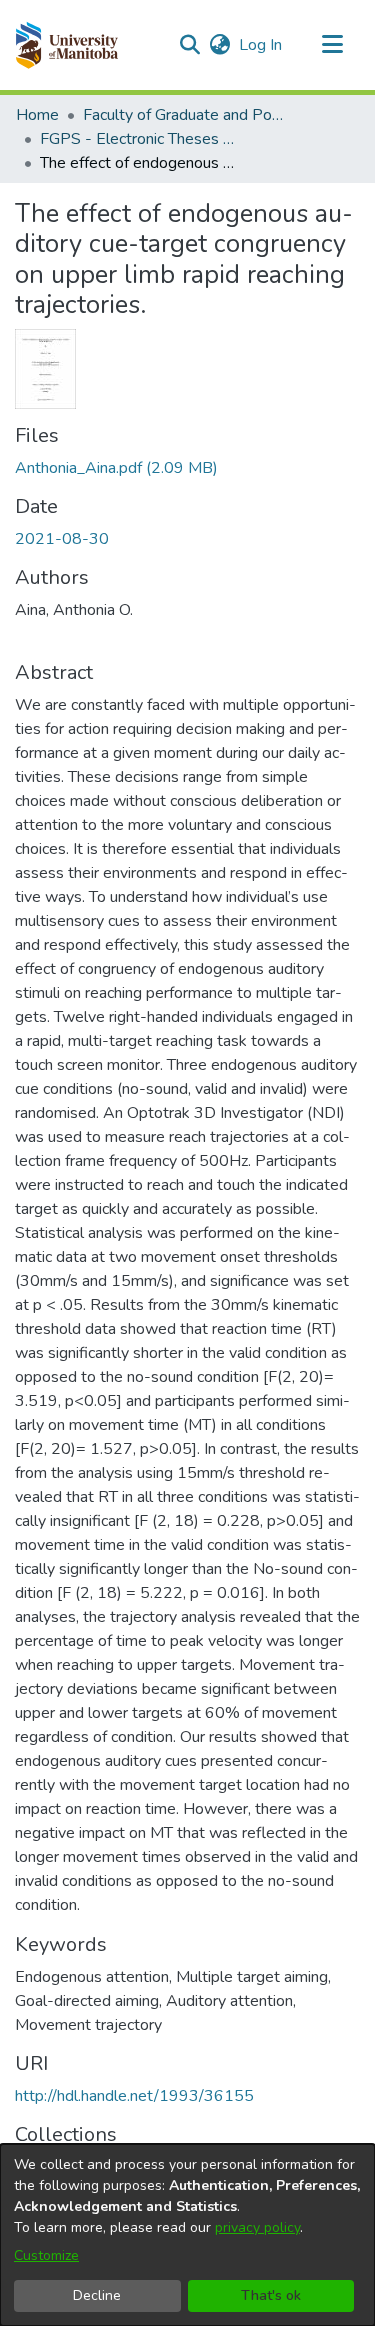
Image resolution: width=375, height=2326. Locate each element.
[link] (116, 468)
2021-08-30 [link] (62, 539)
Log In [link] (261, 45)
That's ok (271, 2295)
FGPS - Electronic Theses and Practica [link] (140, 139)
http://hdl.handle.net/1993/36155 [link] (134, 2096)
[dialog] (187, 2235)
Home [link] (37, 115)
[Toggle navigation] (332, 45)
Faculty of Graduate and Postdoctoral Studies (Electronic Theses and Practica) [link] (183, 115)
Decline (97, 2295)
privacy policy (257, 2227)
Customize (46, 2255)
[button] (66, 45)
